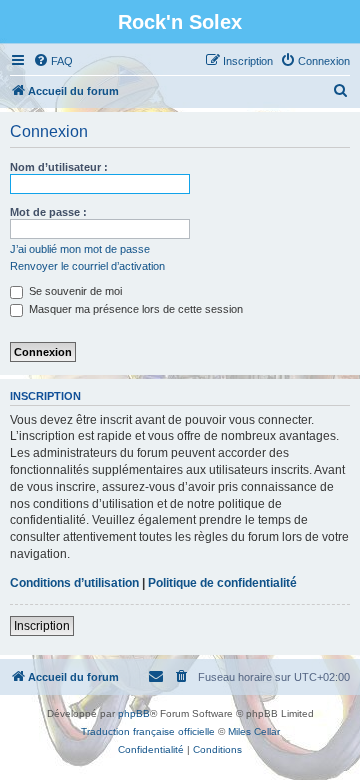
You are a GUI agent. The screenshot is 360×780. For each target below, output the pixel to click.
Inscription (42, 626)
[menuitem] (53, 61)
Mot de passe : (48, 212)
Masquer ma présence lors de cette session (134, 309)
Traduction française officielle (148, 731)
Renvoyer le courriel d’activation (87, 266)
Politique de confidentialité (222, 583)
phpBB (134, 713)
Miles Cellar (254, 731)
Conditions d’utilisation (74, 583)
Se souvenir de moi (74, 291)
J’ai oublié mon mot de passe (80, 249)
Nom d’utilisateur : (59, 167)
